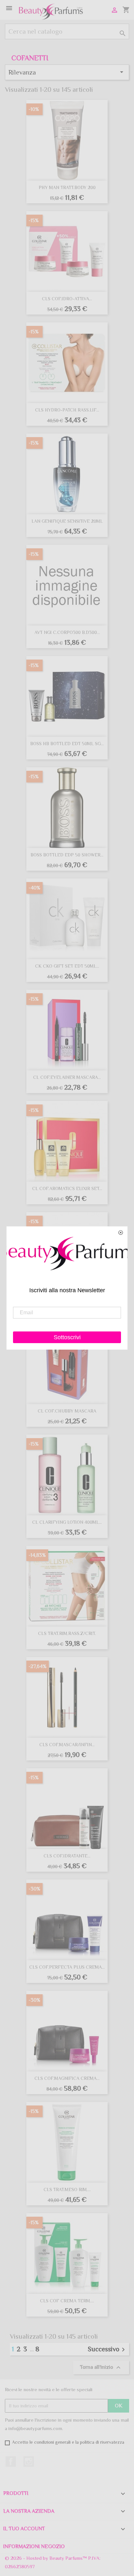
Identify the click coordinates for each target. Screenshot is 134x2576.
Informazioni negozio (34, 2546)
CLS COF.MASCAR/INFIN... (67, 1745)
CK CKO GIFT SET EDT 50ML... (67, 966)
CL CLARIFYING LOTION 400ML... (67, 1522)
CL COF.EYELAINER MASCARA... (67, 1077)
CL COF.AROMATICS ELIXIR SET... (67, 1188)
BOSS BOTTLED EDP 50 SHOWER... (67, 855)
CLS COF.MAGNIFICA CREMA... (67, 2078)
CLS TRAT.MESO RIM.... (67, 2189)
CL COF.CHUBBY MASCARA (67, 1411)
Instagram (29, 2462)
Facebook (11, 2462)
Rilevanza (67, 72)
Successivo (107, 2349)
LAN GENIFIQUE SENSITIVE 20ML (67, 521)
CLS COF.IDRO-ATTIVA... (67, 299)
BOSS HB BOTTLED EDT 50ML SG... (67, 744)
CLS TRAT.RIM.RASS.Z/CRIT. (67, 1633)
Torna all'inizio (101, 2367)
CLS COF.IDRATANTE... (67, 1856)
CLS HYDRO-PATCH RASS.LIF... (67, 410)
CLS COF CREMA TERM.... (67, 2301)
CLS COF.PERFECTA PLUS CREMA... (67, 1967)
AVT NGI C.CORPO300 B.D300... (67, 632)
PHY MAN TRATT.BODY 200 (67, 187)
